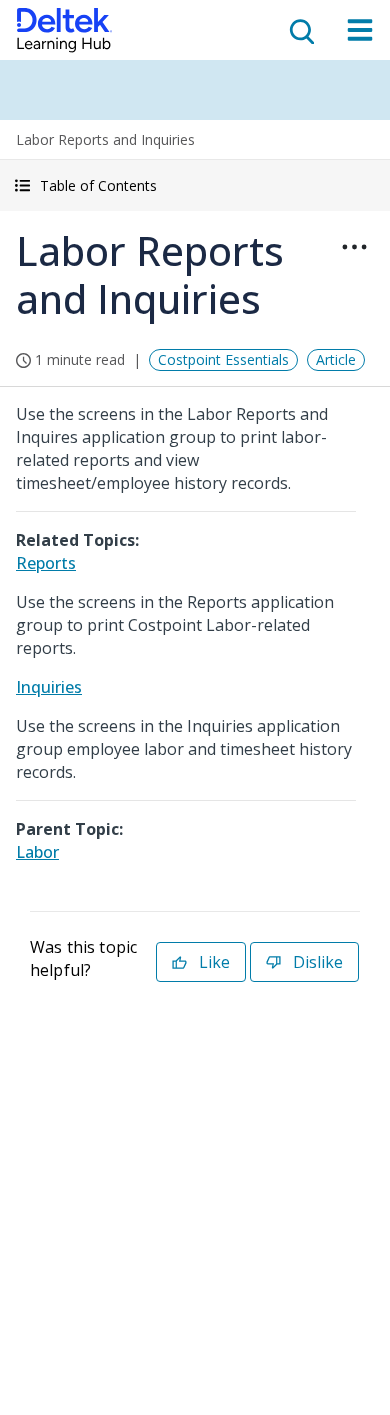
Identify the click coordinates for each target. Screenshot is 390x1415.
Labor (37, 852)
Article (336, 359)
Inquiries (49, 687)
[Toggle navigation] (360, 30)
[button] (195, 185)
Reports (46, 563)
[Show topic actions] (354, 247)
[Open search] (300, 30)
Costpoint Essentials (223, 359)
